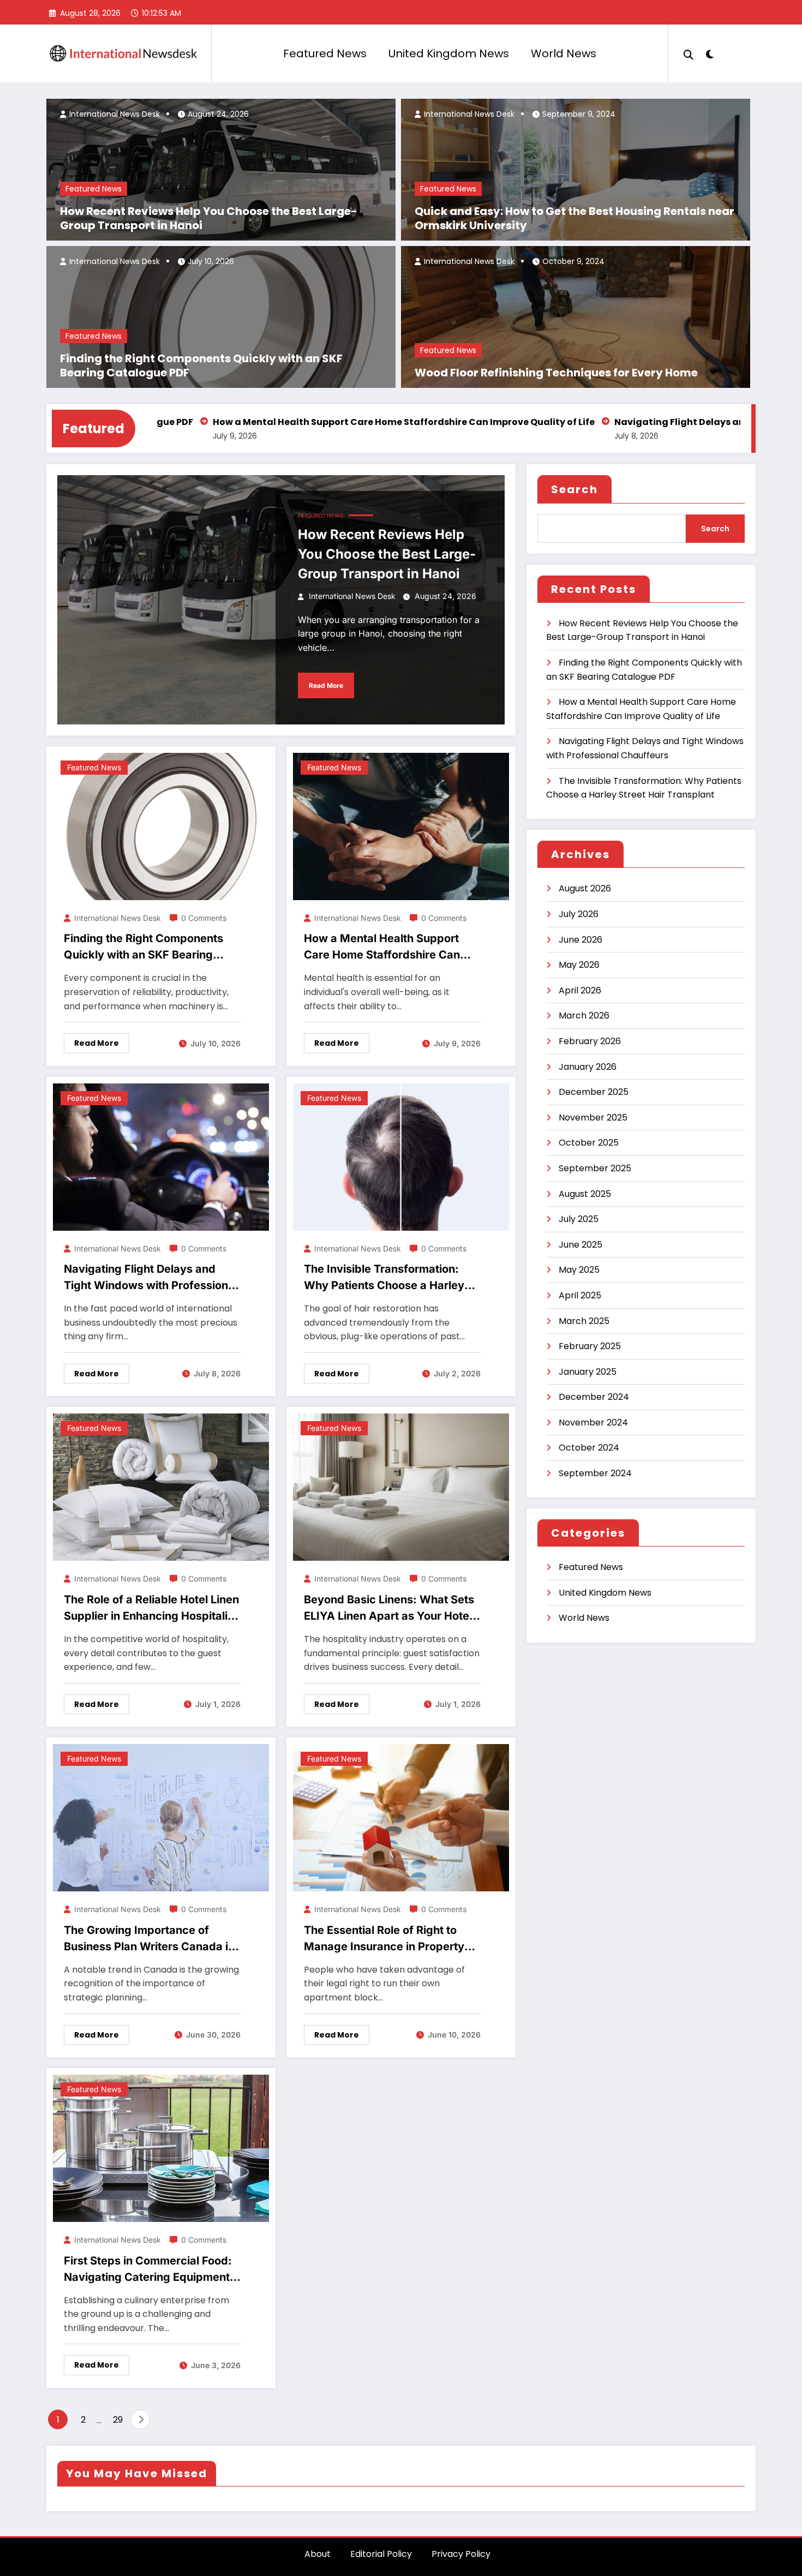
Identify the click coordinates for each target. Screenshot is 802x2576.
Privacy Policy (461, 2554)
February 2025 (590, 1346)
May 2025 (579, 1270)
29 (118, 2420)
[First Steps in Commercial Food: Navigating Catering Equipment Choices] (161, 2147)
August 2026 (585, 888)
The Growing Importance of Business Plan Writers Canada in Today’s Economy (149, 1939)
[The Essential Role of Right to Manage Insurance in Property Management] (401, 1817)
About (318, 2554)
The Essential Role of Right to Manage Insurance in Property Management (384, 1939)
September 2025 (595, 1168)
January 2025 (588, 1372)
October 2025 (589, 1143)
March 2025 (584, 1321)
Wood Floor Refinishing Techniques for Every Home (556, 373)
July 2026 (579, 914)
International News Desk (113, 114)
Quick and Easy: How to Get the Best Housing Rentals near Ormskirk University (574, 218)
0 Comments (204, 918)
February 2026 (590, 1041)
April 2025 (580, 1295)
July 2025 (579, 1219)
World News (564, 53)
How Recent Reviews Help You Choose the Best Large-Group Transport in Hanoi (209, 218)
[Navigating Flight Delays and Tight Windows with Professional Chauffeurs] (161, 1156)
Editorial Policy (381, 2554)
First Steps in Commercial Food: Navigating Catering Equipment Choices (148, 2270)
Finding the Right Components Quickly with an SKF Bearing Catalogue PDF (201, 366)
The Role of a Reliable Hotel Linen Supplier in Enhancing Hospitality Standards (151, 1608)
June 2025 (580, 1245)
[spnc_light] (710, 53)
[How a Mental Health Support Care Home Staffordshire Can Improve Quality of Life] (401, 826)
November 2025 (593, 1118)
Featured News (325, 53)
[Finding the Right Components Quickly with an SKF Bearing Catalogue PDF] (161, 826)
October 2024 (589, 1448)
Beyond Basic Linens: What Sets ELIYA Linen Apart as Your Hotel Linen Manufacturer (389, 1608)
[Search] (689, 53)
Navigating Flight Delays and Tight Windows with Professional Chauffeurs (151, 1278)
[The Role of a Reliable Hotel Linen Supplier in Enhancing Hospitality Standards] (161, 1487)
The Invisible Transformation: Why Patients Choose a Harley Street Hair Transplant (384, 1278)
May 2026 (579, 965)
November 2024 (593, 1422)
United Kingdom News (449, 53)
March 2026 (584, 1016)
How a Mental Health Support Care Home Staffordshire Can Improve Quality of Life (309, 422)
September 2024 (595, 1473)
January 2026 (588, 1067)
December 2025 (594, 1092)
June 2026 (580, 940)
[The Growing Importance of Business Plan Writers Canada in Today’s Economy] (161, 1817)
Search (574, 489)
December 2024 (594, 1397)
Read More (326, 685)
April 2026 (580, 990)
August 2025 (585, 1194)
